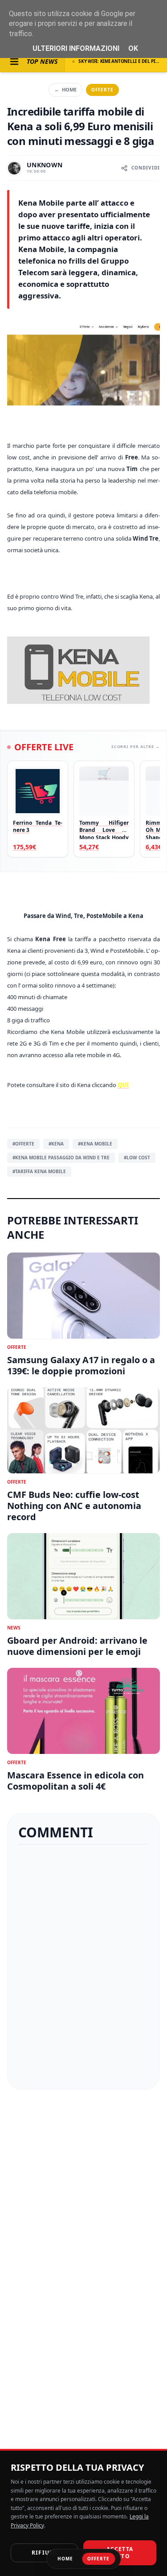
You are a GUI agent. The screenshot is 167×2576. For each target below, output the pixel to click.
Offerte (102, 90)
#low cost (137, 1158)
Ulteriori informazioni (76, 48)
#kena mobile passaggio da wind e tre (61, 1158)
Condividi (146, 168)
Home (65, 89)
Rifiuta (44, 2553)
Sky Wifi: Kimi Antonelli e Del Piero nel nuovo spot (119, 61)
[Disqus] (83, 1967)
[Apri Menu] (14, 62)
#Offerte (23, 1144)
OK (133, 48)
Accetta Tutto (120, 2553)
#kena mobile (95, 1144)
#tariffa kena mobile (39, 1171)
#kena (56, 1144)
